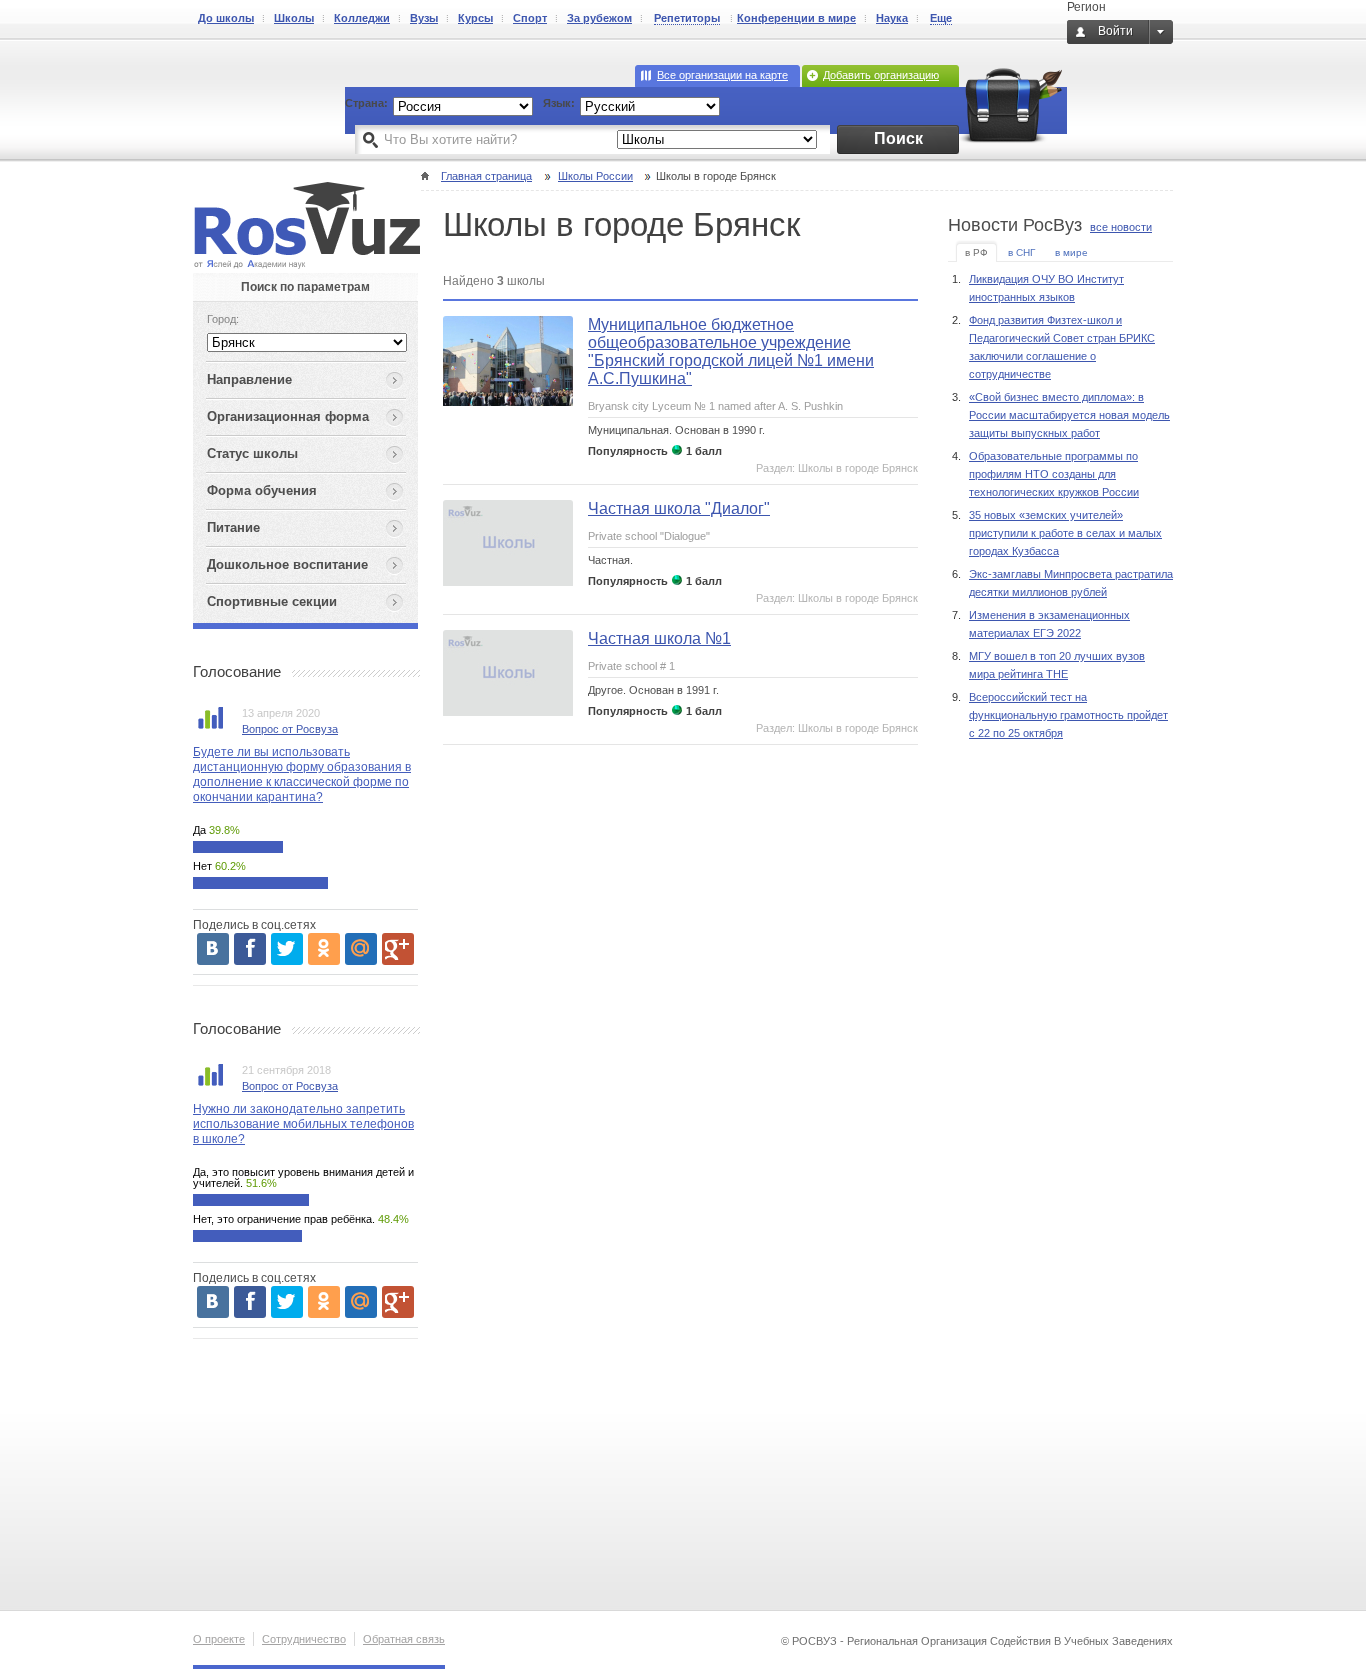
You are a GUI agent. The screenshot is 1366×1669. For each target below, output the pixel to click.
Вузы (424, 18)
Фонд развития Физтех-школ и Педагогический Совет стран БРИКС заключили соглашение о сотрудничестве (1062, 347)
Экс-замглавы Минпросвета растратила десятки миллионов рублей (1071, 583)
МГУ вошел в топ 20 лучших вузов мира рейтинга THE (1057, 665)
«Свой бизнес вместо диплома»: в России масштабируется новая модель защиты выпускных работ (1069, 415)
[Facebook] (250, 949)
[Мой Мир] (361, 949)
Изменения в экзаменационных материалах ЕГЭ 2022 (1049, 624)
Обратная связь (404, 1639)
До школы (226, 18)
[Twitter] (287, 949)
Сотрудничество (304, 1639)
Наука (892, 18)
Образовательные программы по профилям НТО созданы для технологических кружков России (1054, 474)
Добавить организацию (881, 75)
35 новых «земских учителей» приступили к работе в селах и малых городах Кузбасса (1065, 533)
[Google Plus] (398, 949)
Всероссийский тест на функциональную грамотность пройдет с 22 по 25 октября (1068, 715)
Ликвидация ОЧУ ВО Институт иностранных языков (1046, 288)
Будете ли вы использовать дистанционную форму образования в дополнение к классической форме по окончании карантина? (302, 774)
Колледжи (362, 18)
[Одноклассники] (324, 949)
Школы (294, 18)
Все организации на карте (722, 75)
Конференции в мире (796, 18)
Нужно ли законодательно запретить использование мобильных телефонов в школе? (303, 1124)
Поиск (898, 138)
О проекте (219, 1639)
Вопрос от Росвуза (290, 729)
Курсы (475, 18)
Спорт (530, 18)
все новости (1121, 227)
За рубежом (599, 18)
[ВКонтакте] (213, 949)
